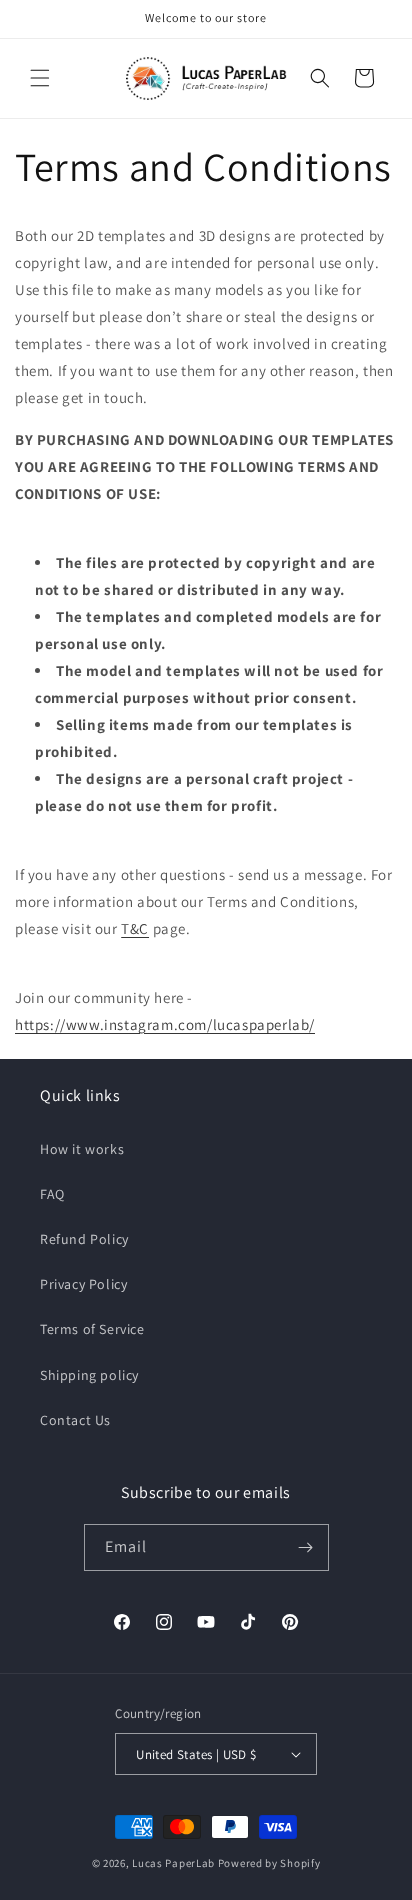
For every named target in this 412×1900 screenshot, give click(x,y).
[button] (40, 78)
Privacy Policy (83, 1284)
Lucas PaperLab (173, 1863)
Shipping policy (89, 1375)
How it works (82, 1149)
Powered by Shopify (269, 1863)
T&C (135, 928)
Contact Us (75, 1420)
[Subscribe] (306, 1547)
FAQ (52, 1194)
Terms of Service (92, 1329)
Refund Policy (84, 1239)
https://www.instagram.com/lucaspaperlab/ (165, 1024)
